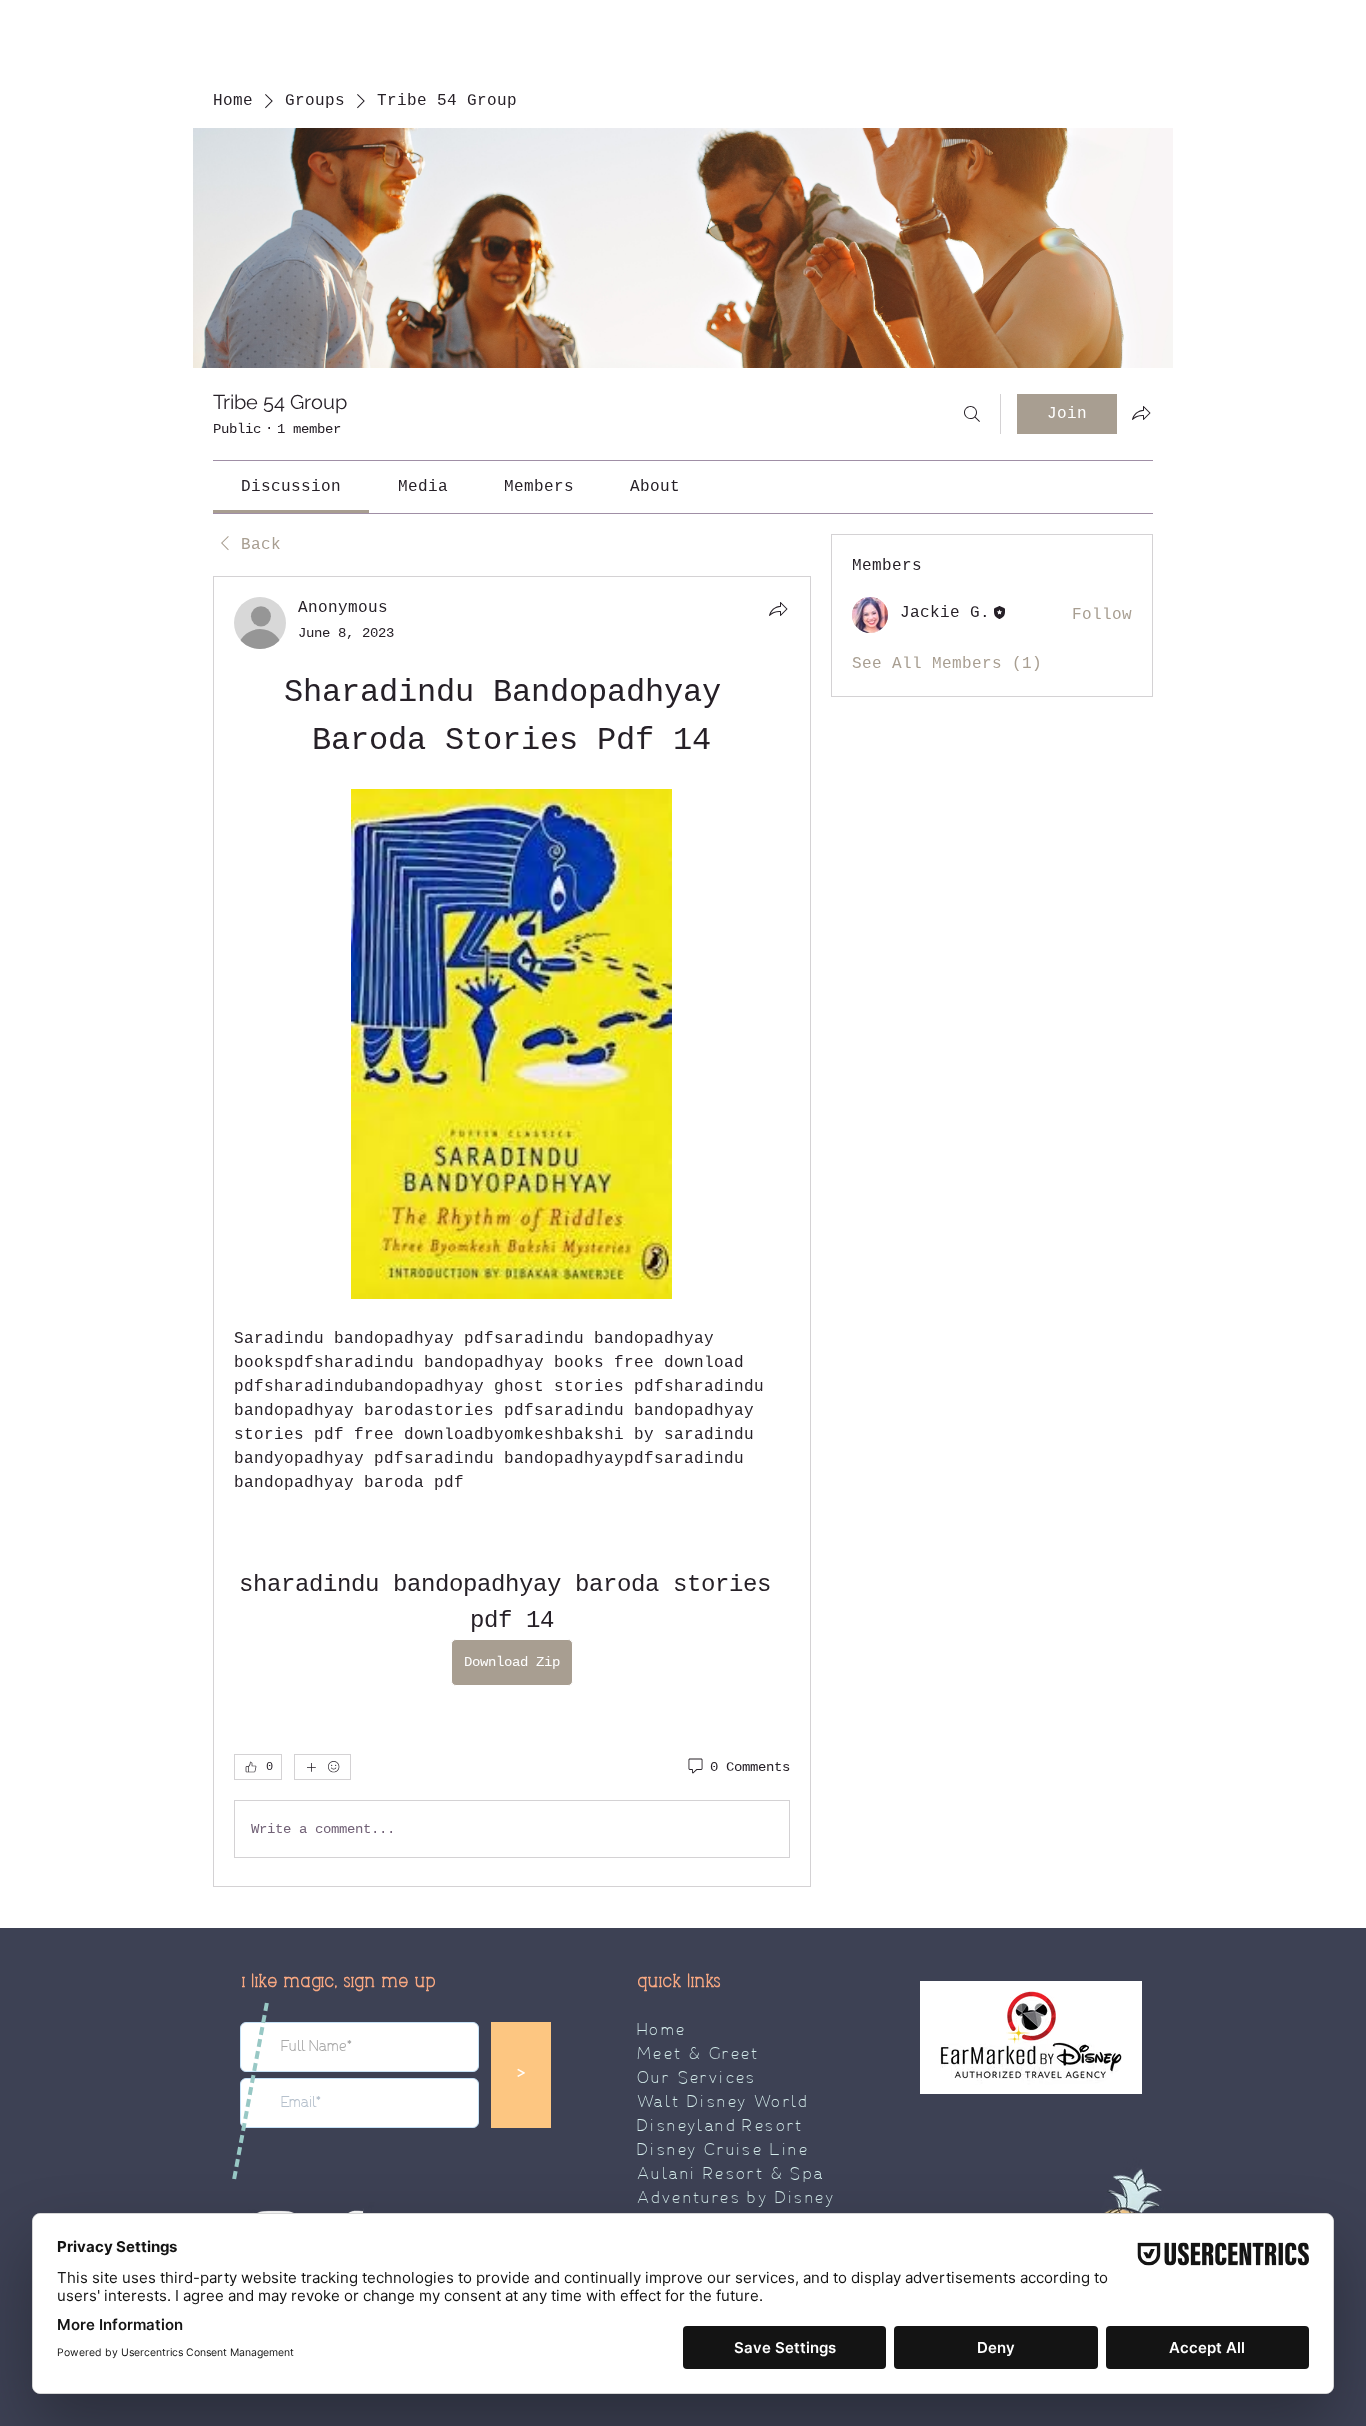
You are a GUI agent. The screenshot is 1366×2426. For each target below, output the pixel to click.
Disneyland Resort (720, 2127)
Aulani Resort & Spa (731, 2175)
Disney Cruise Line (723, 2151)
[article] (512, 1231)
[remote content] (511, 1046)
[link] (291, 487)
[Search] (972, 414)
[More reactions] (322, 1767)
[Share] (778, 609)
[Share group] (1141, 413)
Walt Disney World (723, 2103)
